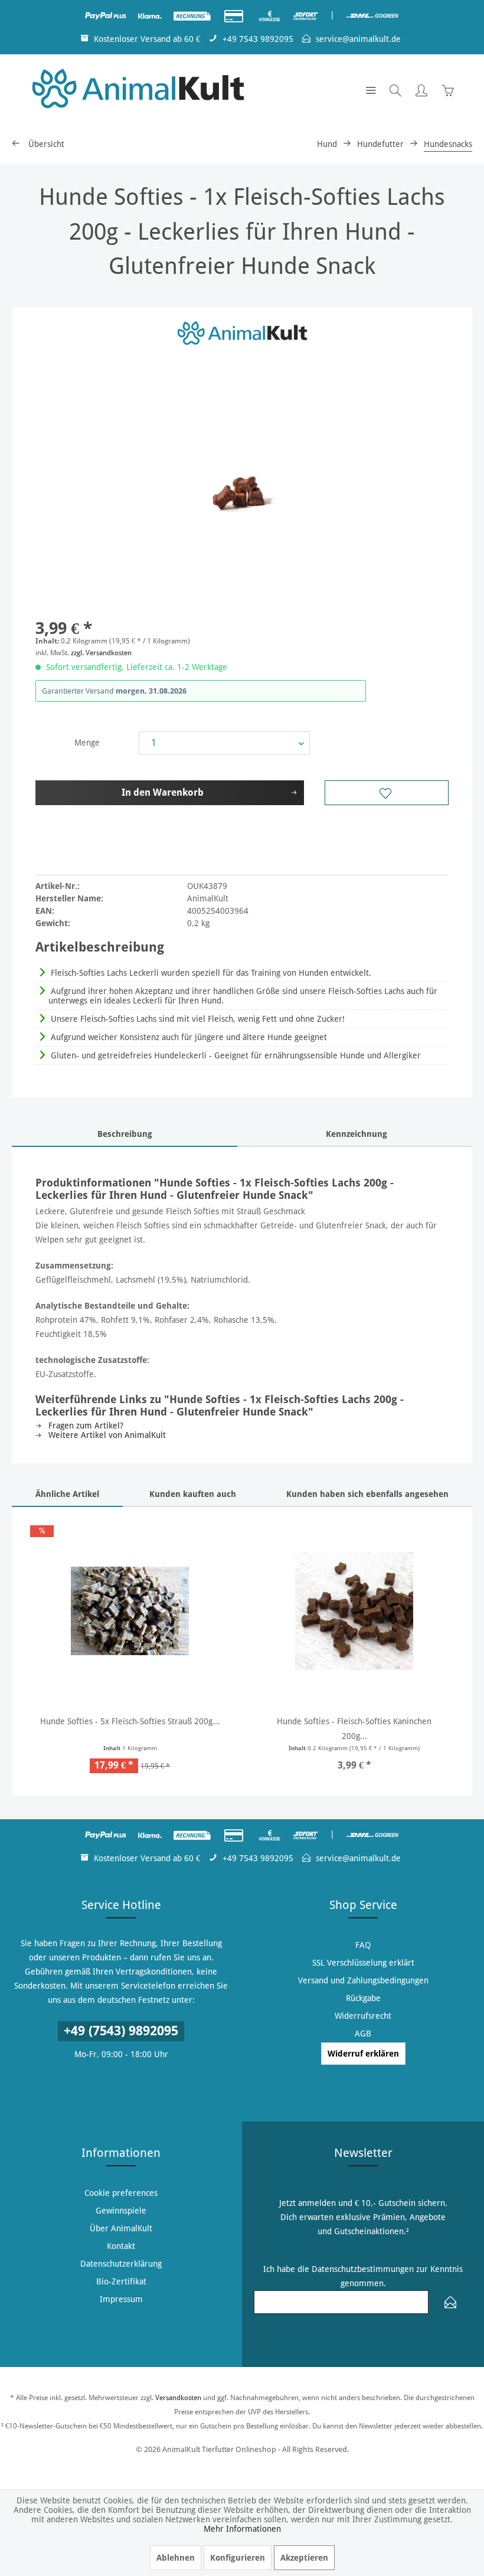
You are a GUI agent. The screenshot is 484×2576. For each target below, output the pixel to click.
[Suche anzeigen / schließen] (395, 90)
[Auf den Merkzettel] (387, 793)
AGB (363, 2034)
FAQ (363, 1945)
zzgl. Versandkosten (101, 653)
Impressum (121, 2299)
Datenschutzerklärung (121, 2264)
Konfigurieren (238, 2558)
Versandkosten (178, 2398)
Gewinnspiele (121, 2211)
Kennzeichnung (357, 1134)
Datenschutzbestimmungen (363, 2269)
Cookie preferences (121, 2193)
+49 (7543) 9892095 (121, 2031)
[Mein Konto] (421, 90)
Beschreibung (125, 1134)
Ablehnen (176, 2558)
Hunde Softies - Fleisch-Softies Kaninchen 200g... (354, 1729)
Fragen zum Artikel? (85, 1426)
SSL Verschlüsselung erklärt (363, 1963)
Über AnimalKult (121, 2228)
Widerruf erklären (363, 2054)
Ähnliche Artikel (67, 1494)
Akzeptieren (304, 2558)
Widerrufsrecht (363, 2016)
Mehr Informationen (242, 2529)
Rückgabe (363, 1998)
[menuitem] (371, 90)
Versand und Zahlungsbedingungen (363, 1980)
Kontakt (121, 2246)
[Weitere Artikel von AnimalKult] (242, 334)
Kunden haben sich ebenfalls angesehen (367, 1494)
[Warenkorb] (447, 90)
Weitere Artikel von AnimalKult (106, 1435)
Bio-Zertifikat (121, 2281)
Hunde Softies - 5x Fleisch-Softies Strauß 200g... (130, 1721)
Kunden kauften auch (193, 1494)
